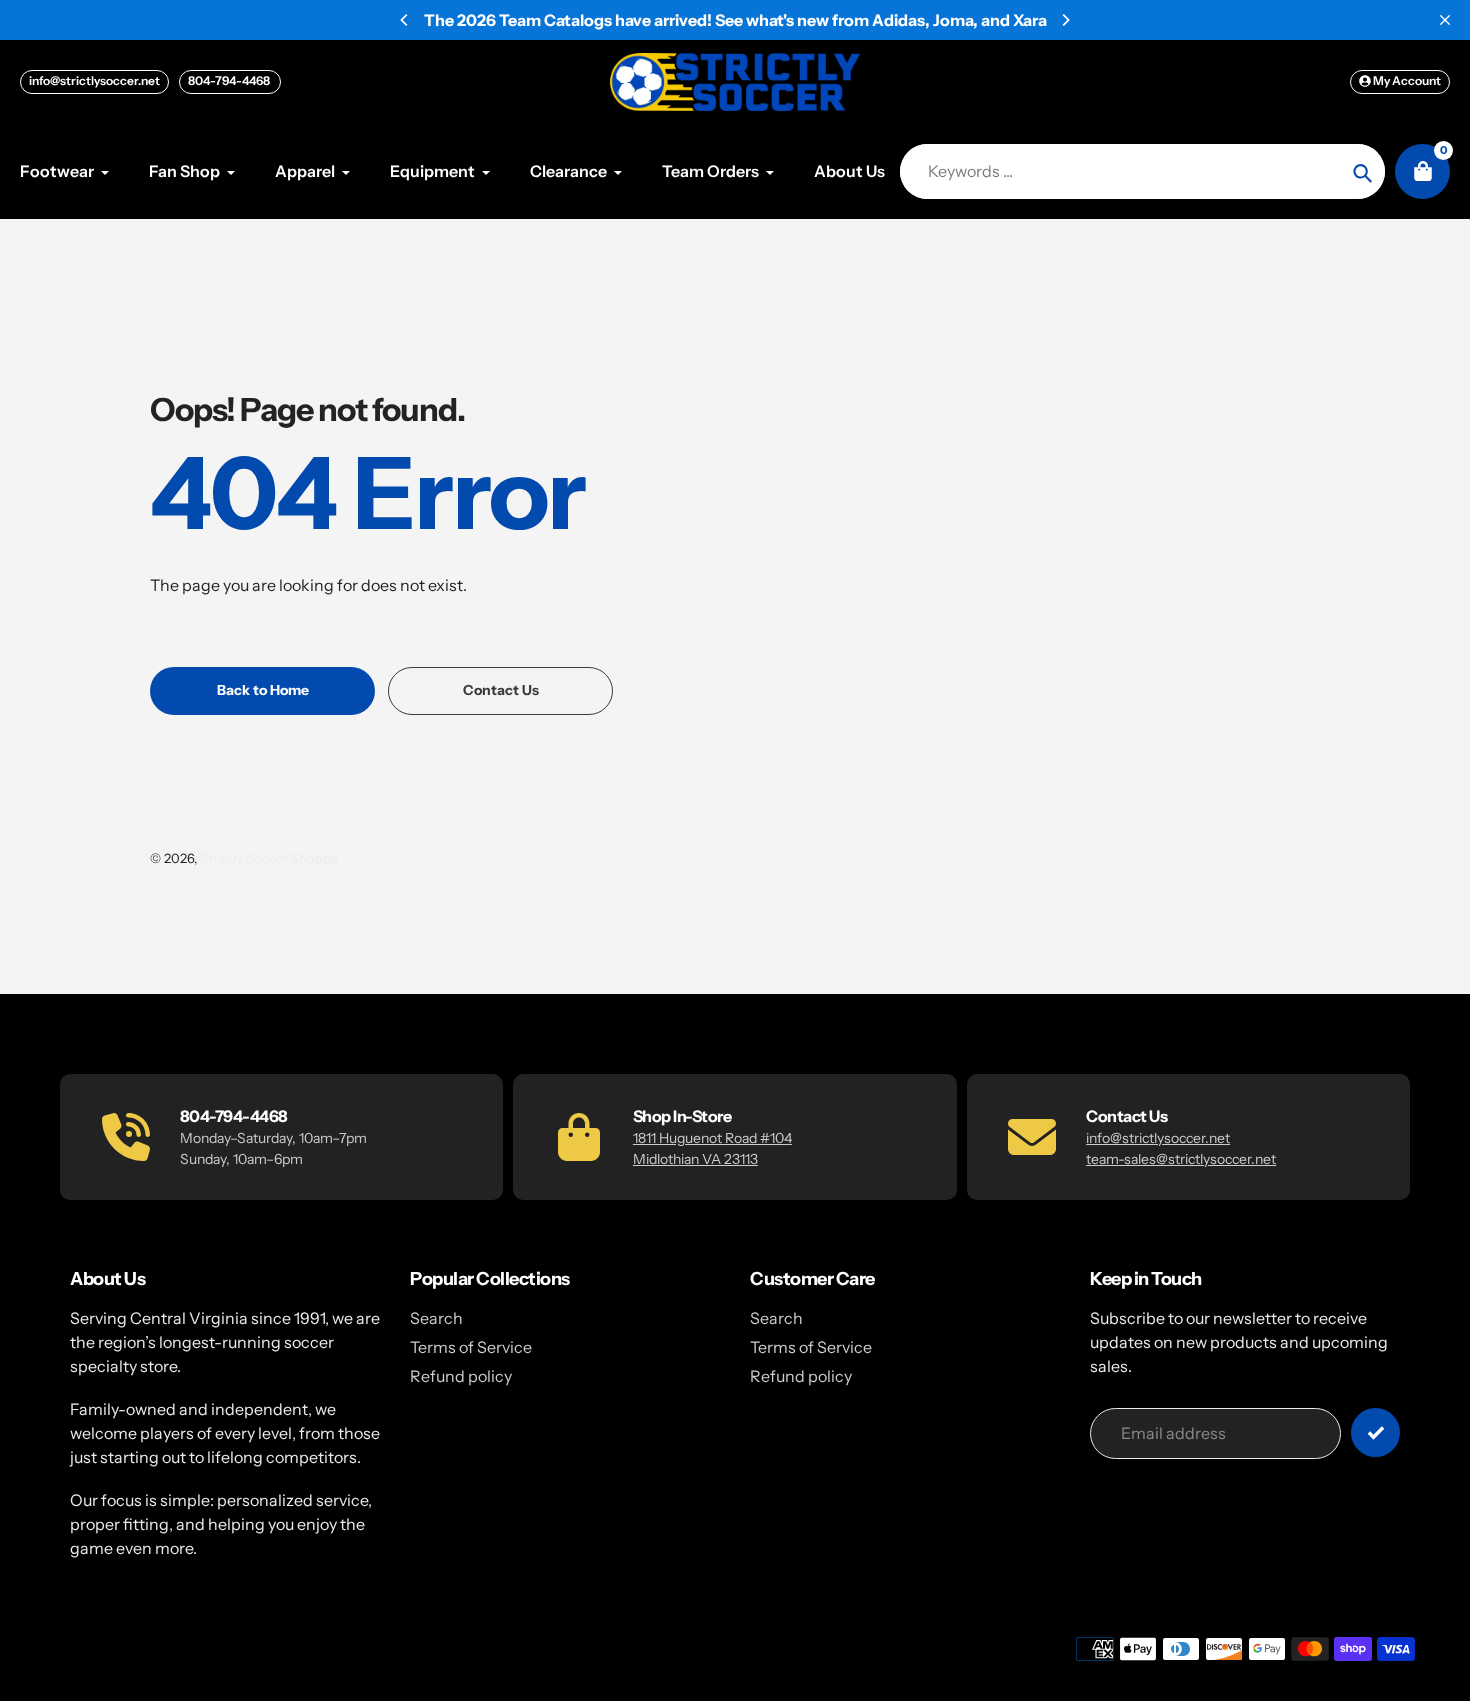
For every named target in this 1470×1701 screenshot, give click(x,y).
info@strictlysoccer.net (94, 80)
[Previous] (405, 20)
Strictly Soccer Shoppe (269, 858)
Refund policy (461, 1376)
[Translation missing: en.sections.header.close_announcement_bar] (1445, 20)
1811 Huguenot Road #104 (712, 1138)
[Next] (1065, 20)
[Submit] (1375, 1432)
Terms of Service (471, 1347)
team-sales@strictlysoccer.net (1181, 1159)
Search (436, 1318)
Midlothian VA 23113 (695, 1159)
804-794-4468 (230, 80)
